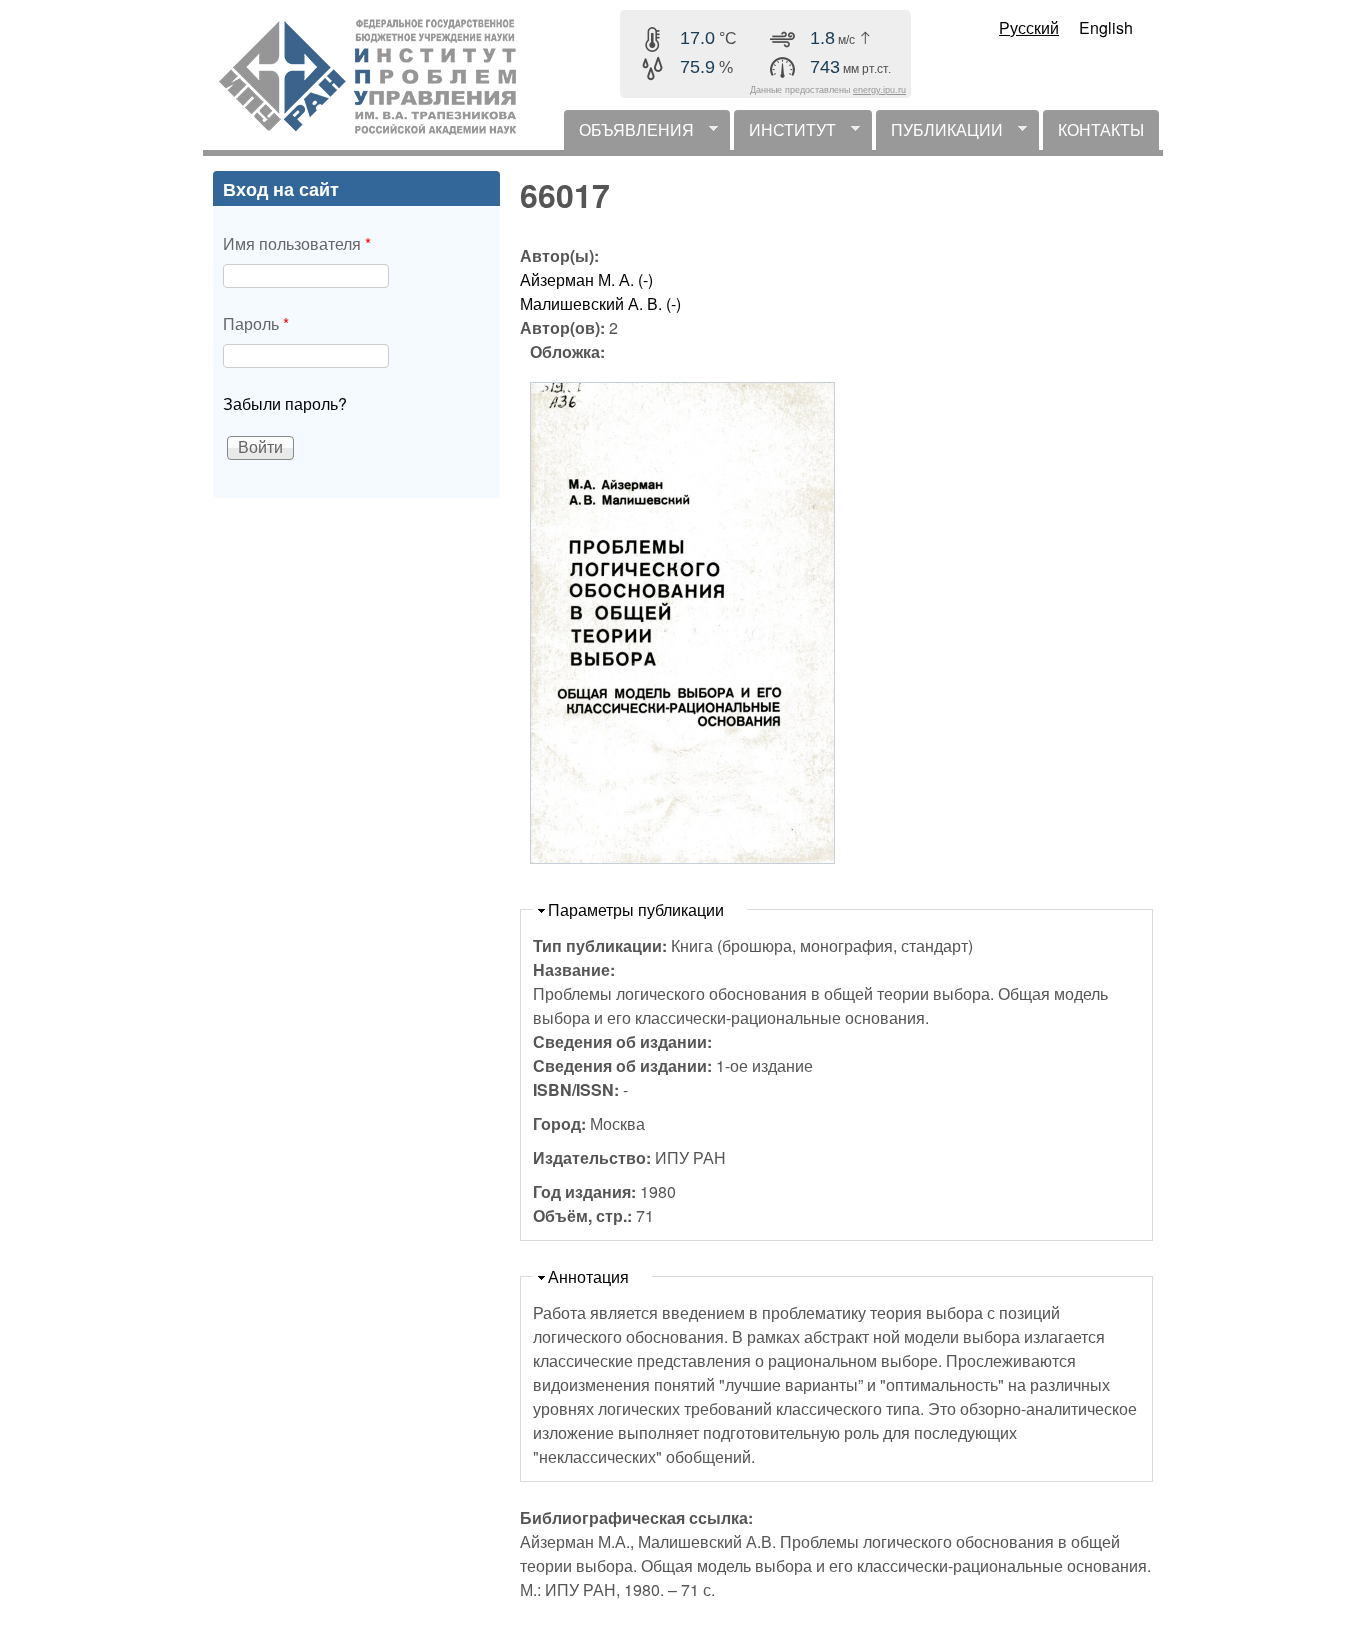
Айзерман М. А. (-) (586, 279)
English (1106, 27)
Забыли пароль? (285, 403)
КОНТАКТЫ (1101, 129)
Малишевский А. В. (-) (600, 303)
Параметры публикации (636, 909)
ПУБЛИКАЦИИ (939, 134)
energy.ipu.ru (879, 90)
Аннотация (588, 1276)
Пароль (256, 323)
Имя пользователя (297, 243)
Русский (1029, 27)
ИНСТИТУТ (785, 134)
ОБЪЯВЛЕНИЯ (629, 134)
